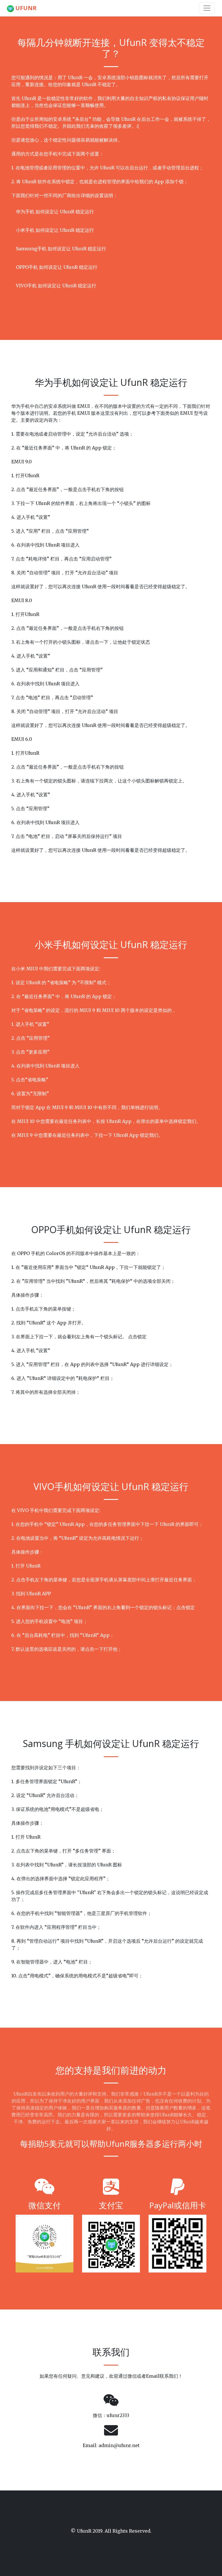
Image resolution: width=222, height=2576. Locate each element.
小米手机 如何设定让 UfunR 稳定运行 (55, 230)
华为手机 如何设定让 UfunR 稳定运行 (55, 212)
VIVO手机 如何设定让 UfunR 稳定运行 (56, 286)
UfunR (25, 8)
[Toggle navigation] (207, 8)
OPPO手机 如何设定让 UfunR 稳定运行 (57, 267)
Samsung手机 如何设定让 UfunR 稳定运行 (61, 249)
